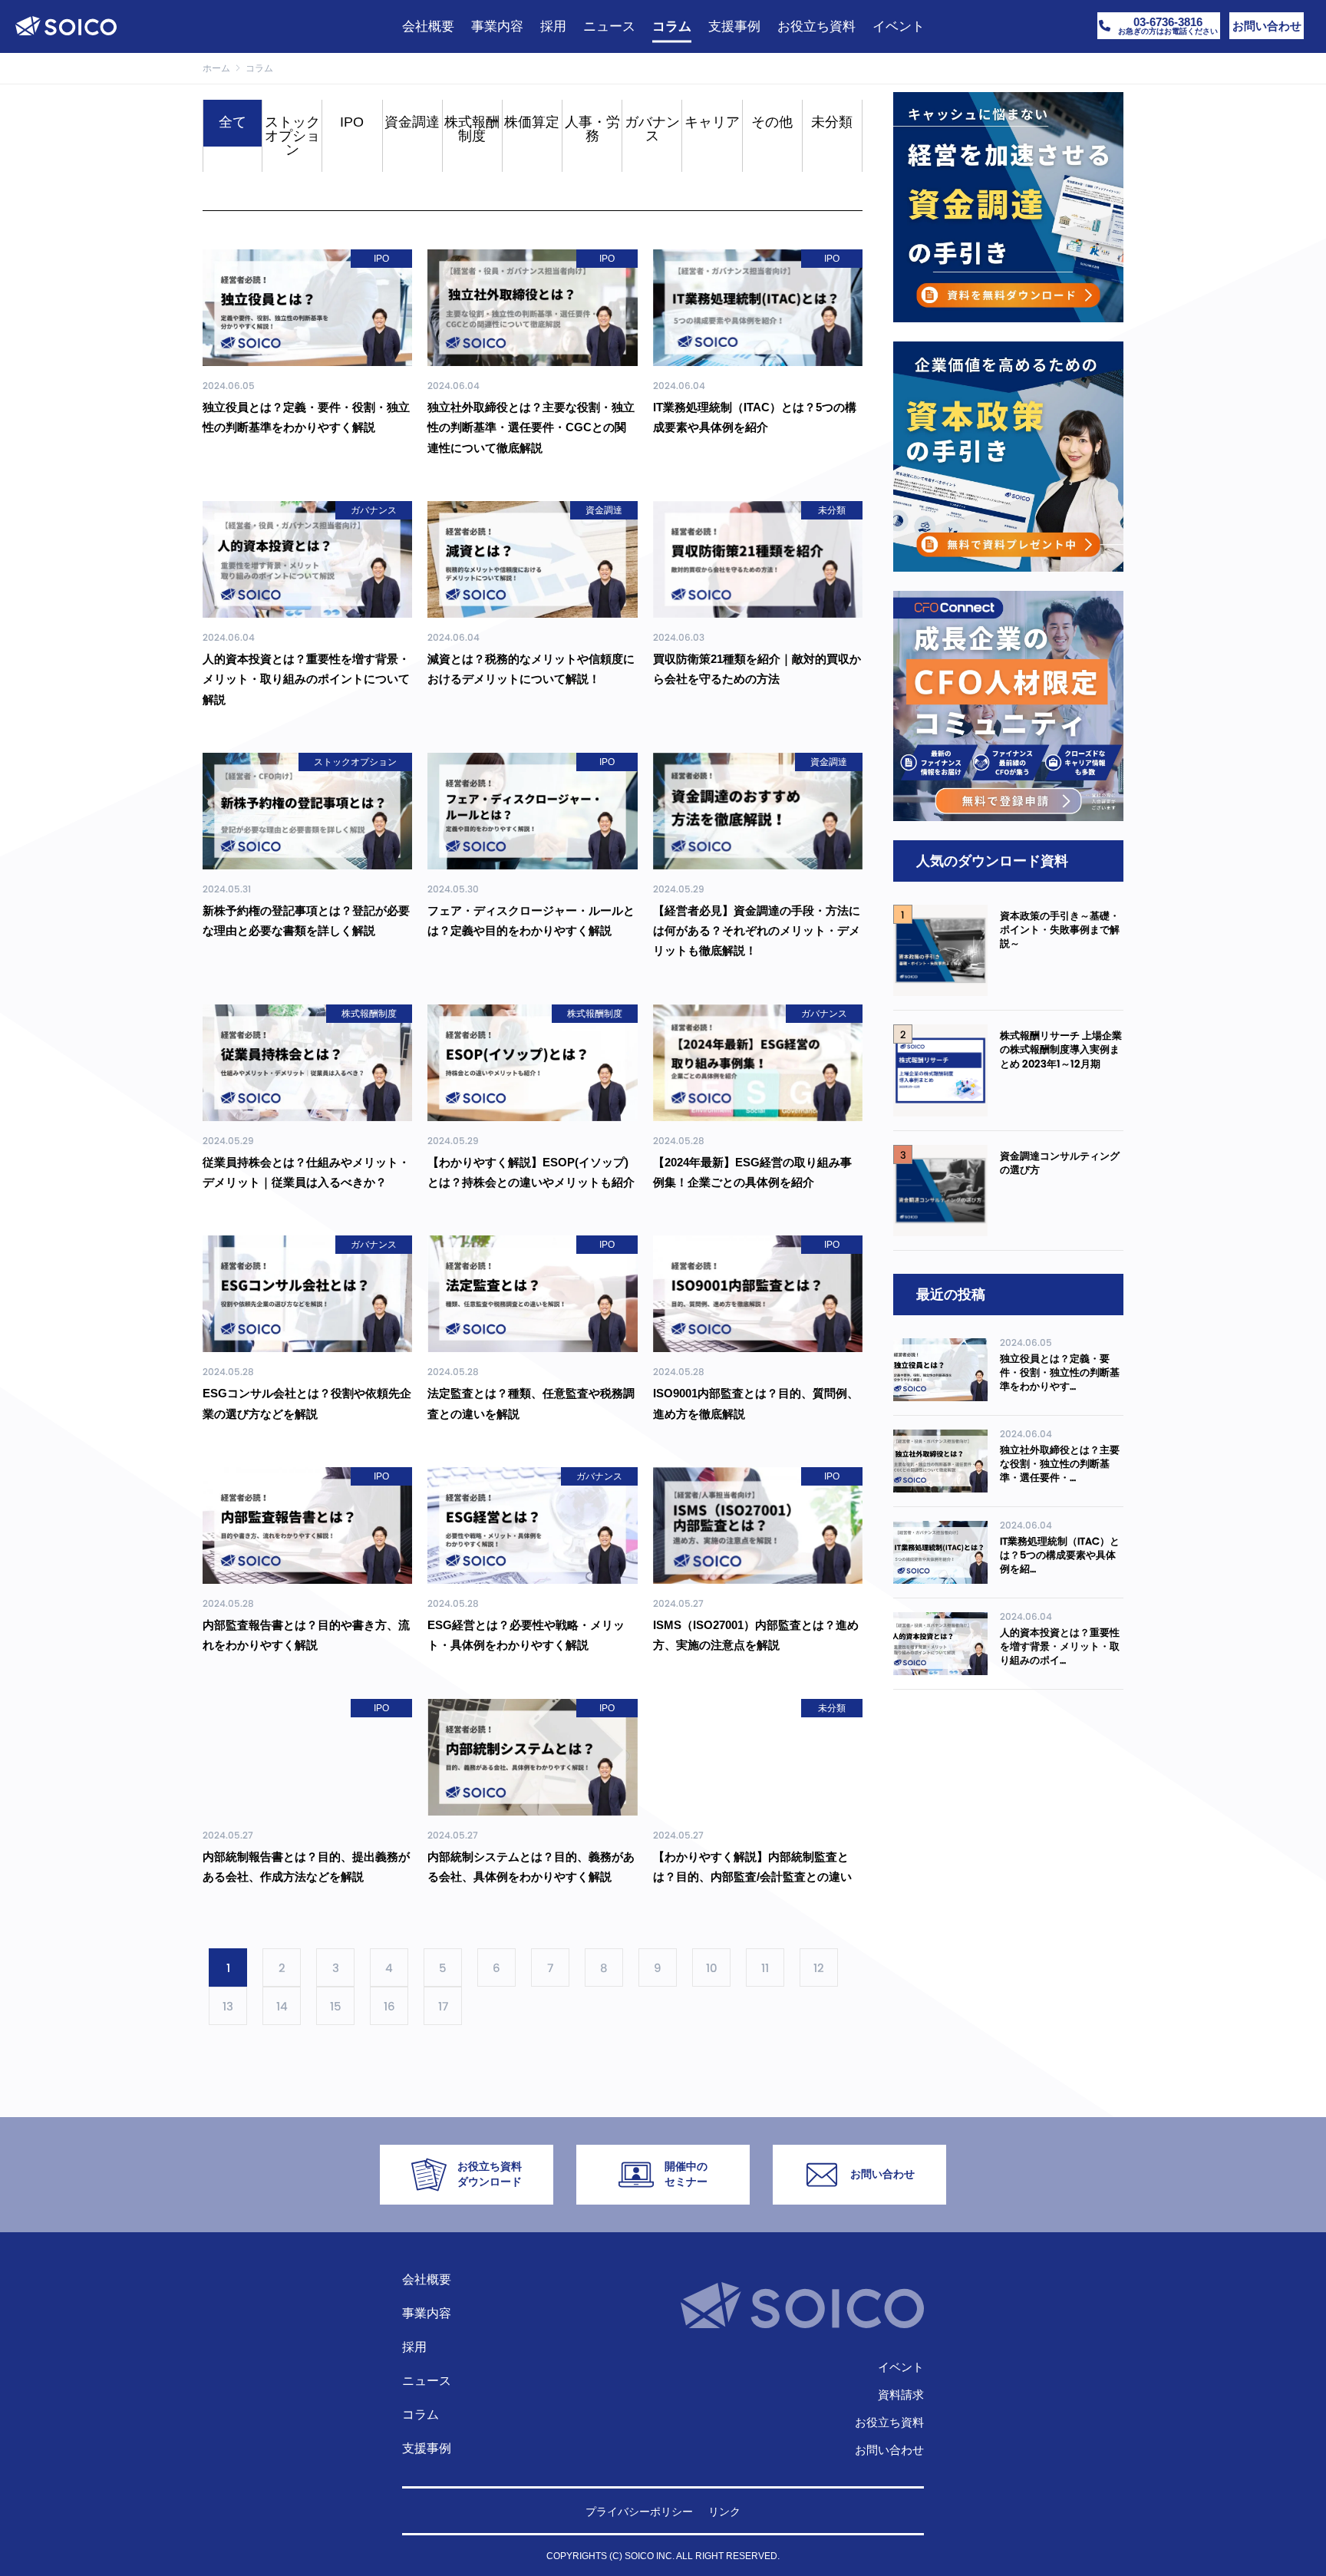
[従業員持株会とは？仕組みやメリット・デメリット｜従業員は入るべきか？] (307, 1063)
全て (233, 122)
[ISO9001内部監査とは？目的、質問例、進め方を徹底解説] (758, 1294)
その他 (772, 122)
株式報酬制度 (472, 129)
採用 (414, 2347)
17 (443, 2006)
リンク (724, 2512)
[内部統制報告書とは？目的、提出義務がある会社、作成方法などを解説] (307, 1757)
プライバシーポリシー (639, 2512)
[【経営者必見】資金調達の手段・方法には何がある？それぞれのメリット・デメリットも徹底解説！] (758, 811)
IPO (352, 122)
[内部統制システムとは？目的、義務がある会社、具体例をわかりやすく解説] (532, 1757)
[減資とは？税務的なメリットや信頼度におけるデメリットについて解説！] (532, 559)
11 (765, 1968)
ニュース (427, 2381)
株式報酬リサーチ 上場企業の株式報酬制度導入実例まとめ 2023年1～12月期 (1061, 1049)
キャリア (712, 122)
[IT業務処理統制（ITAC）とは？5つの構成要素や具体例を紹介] (758, 308)
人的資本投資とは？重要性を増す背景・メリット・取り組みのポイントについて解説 (306, 679)
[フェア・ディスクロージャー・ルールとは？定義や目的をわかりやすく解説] (532, 811)
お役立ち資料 (889, 2422)
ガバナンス (652, 129)
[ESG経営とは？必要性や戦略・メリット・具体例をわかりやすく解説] (532, 1525)
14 (282, 2006)
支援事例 (427, 2448)
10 (712, 1968)
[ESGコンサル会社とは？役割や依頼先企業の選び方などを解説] (307, 1294)
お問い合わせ (889, 2450)
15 (336, 2006)
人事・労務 (592, 129)
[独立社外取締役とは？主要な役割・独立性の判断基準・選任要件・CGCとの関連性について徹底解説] (532, 308)
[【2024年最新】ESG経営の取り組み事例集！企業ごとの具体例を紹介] (758, 1063)
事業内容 (427, 2313)
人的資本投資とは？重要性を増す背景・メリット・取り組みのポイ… (1060, 1646)
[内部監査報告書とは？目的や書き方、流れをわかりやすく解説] (307, 1525)
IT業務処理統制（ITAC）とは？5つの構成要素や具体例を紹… (1060, 1555)
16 (389, 2006)
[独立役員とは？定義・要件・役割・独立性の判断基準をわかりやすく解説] (307, 308)
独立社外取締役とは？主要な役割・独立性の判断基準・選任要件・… (1060, 1464)
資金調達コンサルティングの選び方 (1060, 1163)
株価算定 (532, 122)
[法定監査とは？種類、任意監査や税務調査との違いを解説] (532, 1294)
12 (819, 1968)
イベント (901, 2367)
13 (228, 2006)
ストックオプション (292, 136)
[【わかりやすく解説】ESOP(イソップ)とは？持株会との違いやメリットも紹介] (532, 1063)
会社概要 (427, 2279)
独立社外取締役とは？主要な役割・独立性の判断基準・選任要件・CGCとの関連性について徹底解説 (531, 427)
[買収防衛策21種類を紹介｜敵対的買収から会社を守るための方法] (758, 559)
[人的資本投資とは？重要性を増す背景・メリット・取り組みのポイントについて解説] (307, 559)
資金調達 (412, 122)
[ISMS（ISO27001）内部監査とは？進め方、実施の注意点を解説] (758, 1525)
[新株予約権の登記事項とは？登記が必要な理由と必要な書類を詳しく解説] (307, 811)
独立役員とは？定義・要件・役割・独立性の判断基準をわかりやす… (1060, 1372)
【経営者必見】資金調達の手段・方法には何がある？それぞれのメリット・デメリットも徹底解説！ (757, 931)
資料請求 (901, 2395)
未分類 (832, 122)
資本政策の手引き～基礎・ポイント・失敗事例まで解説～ (1060, 930)
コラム (421, 2414)
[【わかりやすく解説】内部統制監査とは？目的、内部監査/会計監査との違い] (758, 1757)
